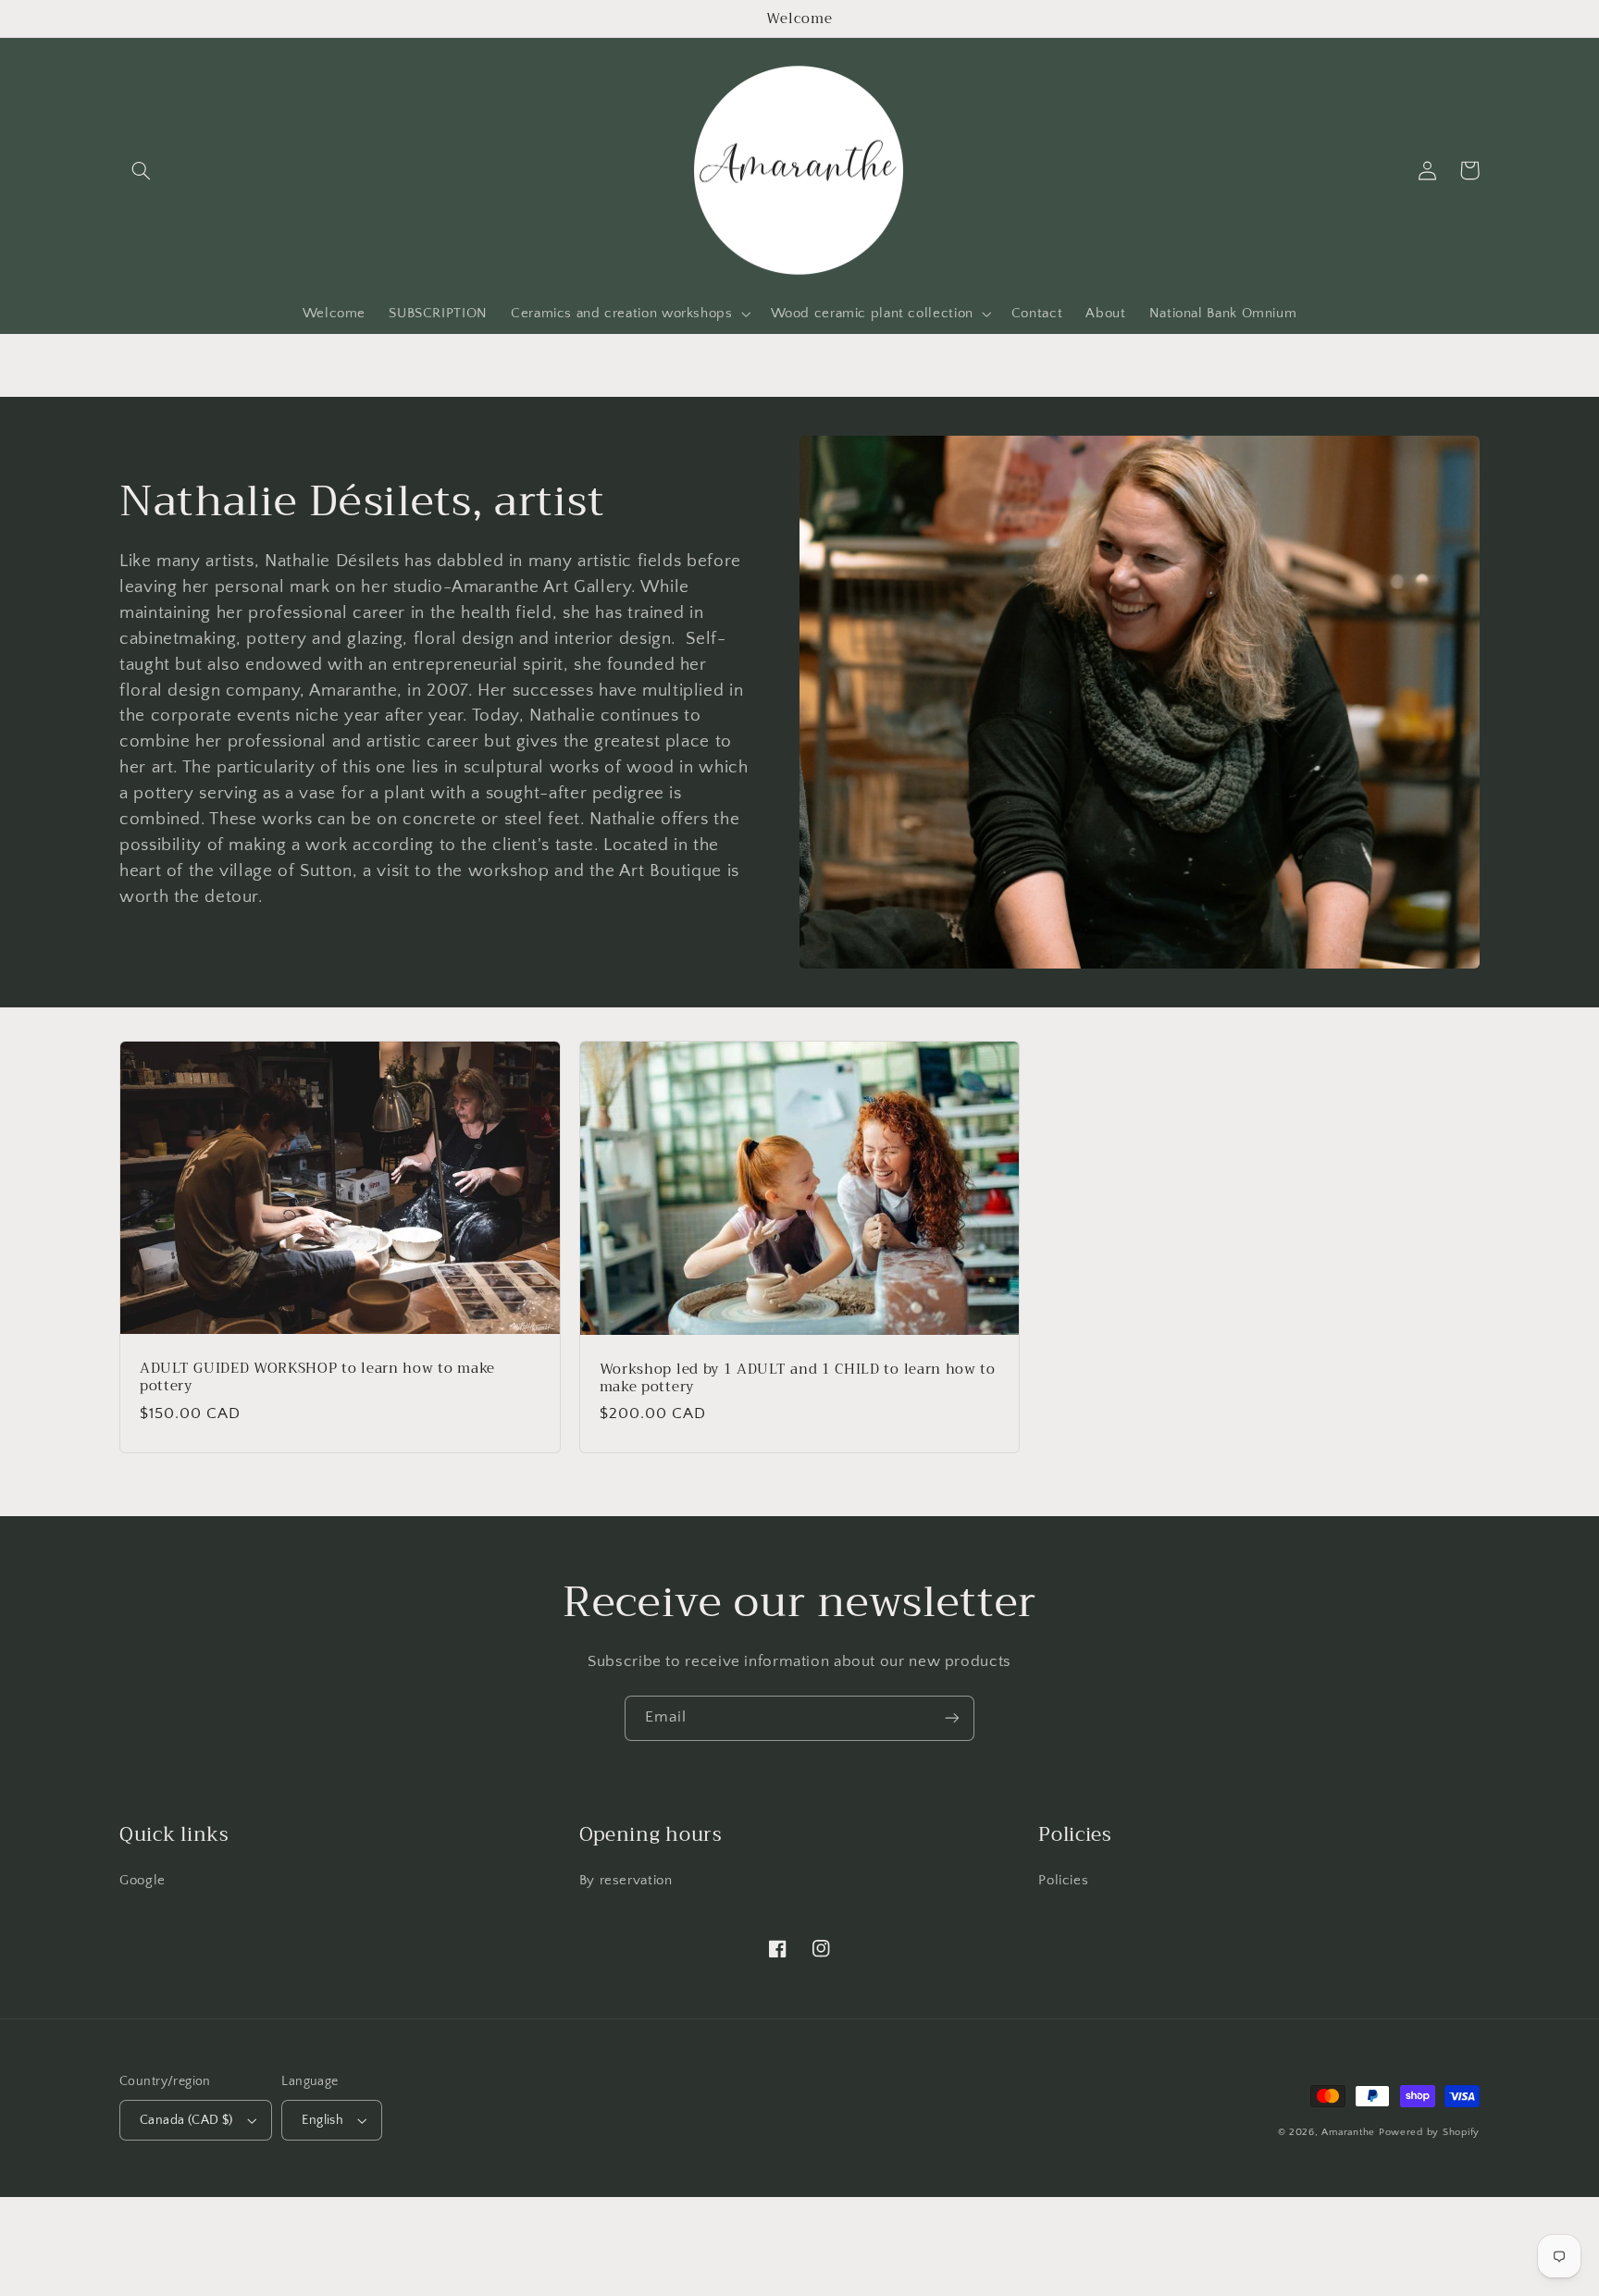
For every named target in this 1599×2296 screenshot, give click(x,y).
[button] (141, 170)
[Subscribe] (952, 1718)
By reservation (626, 1881)
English (322, 2120)
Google (143, 1881)
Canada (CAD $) (186, 2120)
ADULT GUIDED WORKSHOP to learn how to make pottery (317, 1377)
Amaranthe (1350, 2132)
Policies (1063, 1881)
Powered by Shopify (1429, 2132)
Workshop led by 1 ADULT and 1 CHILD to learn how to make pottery (798, 1378)
